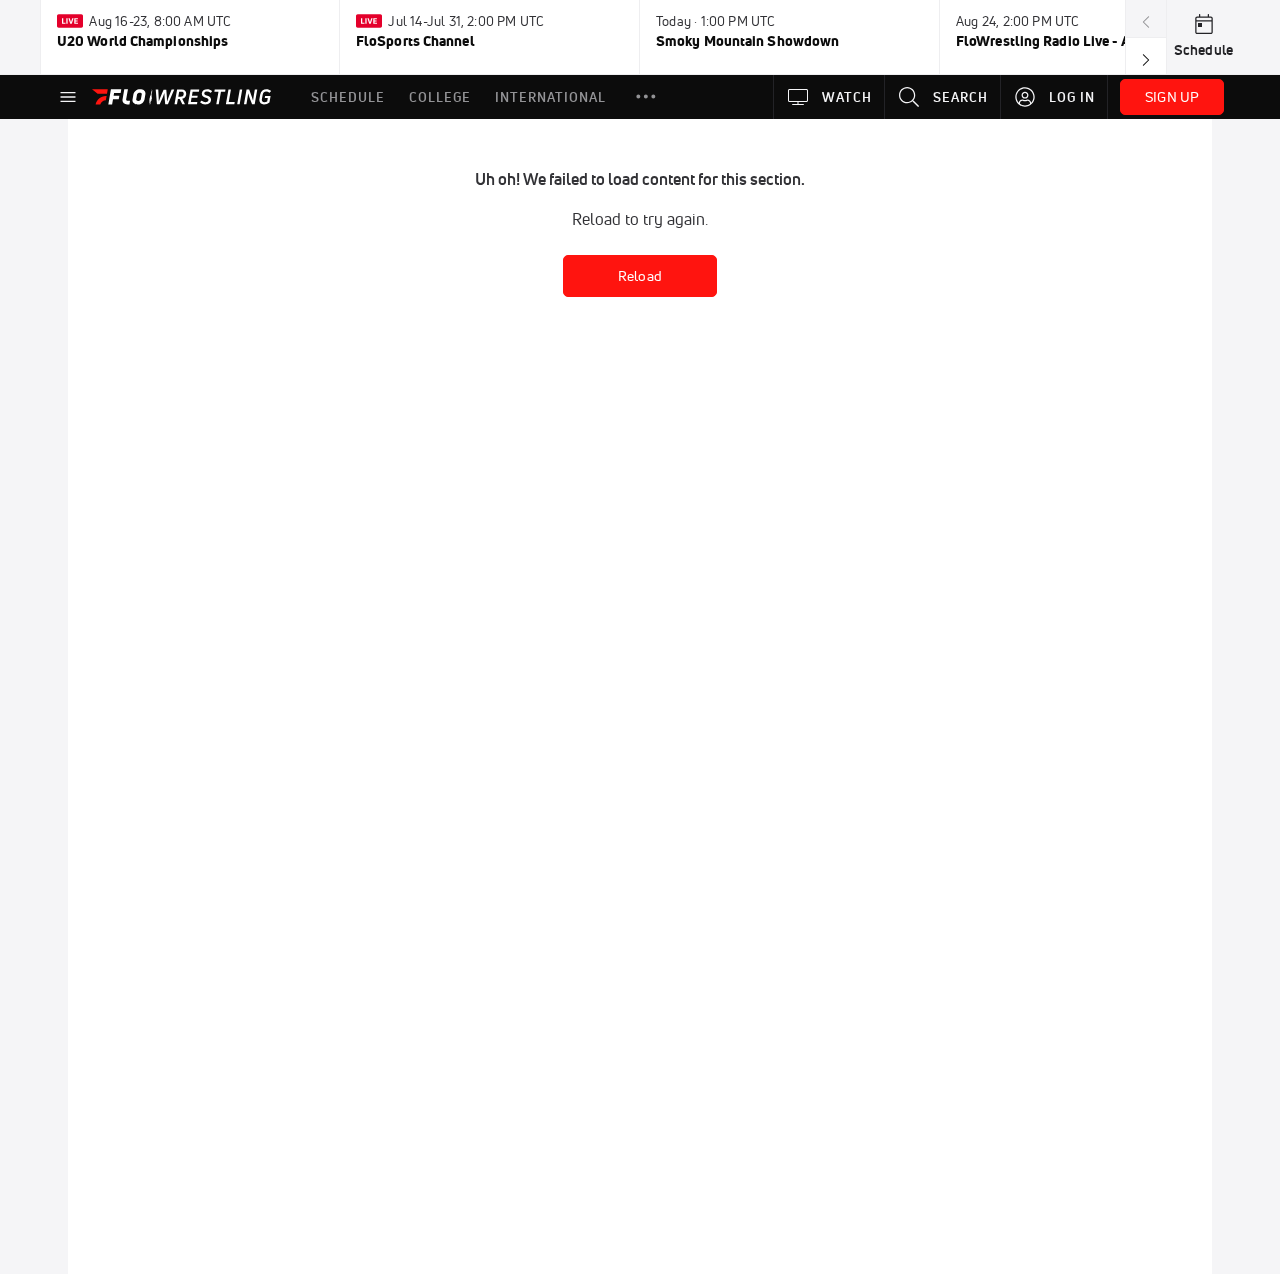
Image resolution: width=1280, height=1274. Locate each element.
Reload (640, 276)
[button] (646, 97)
